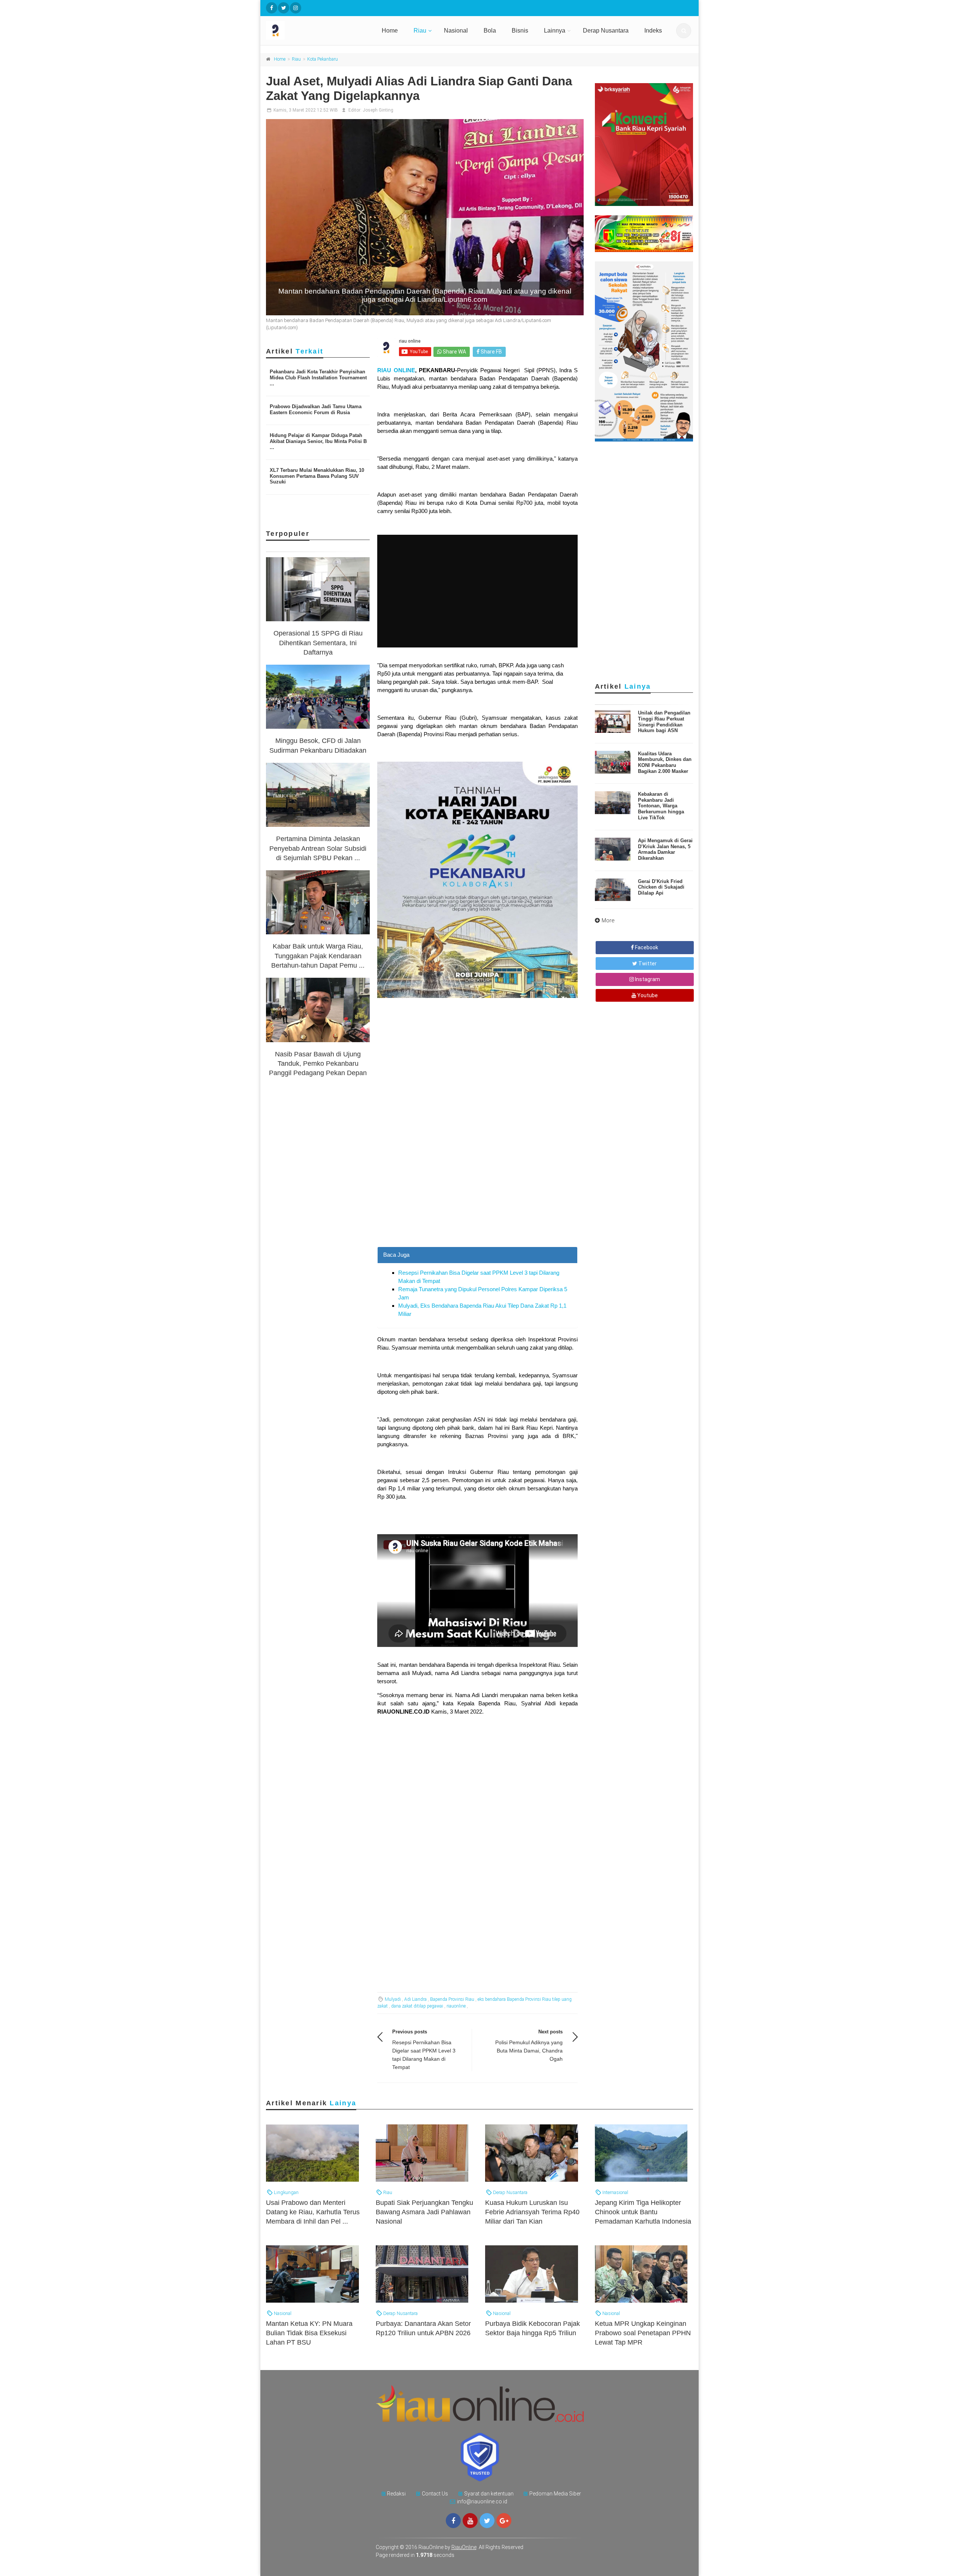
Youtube (647, 995)
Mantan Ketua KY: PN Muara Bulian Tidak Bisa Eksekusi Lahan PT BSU (309, 2333)
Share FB (491, 352)
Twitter (647, 964)
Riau (420, 31)
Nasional (456, 31)
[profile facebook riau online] (272, 8)
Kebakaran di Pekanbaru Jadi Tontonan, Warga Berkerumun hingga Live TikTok (661, 806)
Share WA (454, 352)
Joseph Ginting (378, 110)
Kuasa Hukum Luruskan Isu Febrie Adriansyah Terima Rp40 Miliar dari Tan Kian (532, 2212)
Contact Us (435, 2494)
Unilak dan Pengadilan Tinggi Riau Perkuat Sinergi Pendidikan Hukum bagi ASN (664, 722)
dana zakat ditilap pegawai (417, 2006)
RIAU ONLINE (396, 370)
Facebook (646, 947)
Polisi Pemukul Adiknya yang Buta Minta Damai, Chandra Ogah (529, 2051)
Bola (490, 31)
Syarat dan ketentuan (489, 2494)
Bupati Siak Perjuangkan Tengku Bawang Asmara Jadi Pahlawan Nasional (424, 2212)
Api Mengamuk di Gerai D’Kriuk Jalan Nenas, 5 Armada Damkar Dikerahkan (665, 849)
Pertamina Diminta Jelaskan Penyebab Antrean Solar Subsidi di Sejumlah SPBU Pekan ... (318, 848)
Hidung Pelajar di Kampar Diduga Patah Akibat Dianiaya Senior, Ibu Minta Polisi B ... (318, 441)
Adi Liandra (415, 1999)
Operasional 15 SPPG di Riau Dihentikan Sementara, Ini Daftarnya (318, 643)
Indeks (653, 31)
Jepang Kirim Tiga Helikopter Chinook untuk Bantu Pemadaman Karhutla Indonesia (643, 2212)
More (608, 920)
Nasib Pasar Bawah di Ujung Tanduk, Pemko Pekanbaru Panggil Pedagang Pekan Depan (318, 1064)
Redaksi (396, 2494)
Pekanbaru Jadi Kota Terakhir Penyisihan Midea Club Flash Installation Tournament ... (318, 377)
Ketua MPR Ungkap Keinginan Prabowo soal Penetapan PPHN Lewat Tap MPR (643, 2333)
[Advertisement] (477, 1194)
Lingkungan (286, 2192)
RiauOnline (464, 2547)
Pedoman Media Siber (555, 2494)
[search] (684, 31)
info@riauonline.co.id (482, 2501)
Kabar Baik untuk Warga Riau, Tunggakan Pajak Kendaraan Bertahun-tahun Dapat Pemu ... (318, 956)
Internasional (615, 2192)
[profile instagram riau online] (296, 8)
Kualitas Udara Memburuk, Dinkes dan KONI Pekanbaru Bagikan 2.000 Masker (665, 762)
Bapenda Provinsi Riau (452, 1999)
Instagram (647, 979)
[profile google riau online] (504, 2521)
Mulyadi (393, 1999)
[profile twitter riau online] (284, 8)
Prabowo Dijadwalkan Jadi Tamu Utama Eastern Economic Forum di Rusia (316, 409)
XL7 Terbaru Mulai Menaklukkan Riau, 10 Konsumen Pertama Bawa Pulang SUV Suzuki (317, 476)
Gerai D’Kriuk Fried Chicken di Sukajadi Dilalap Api (661, 887)
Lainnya (555, 31)
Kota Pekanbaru (323, 59)
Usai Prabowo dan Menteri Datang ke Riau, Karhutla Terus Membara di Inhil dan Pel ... (313, 2212)
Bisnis (520, 31)
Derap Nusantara (606, 31)
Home (390, 31)
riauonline (456, 2006)
